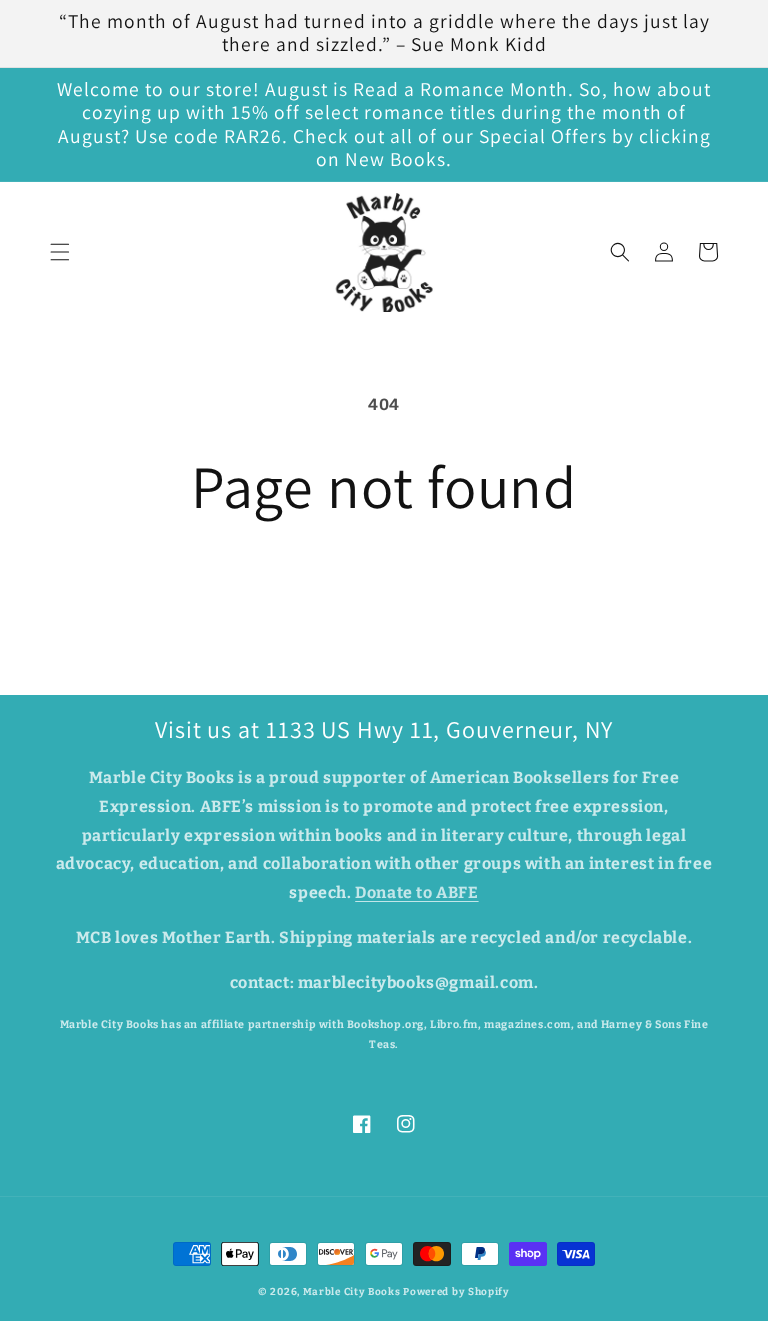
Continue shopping (384, 586)
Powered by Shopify (456, 1292)
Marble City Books (352, 1292)
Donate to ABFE (416, 892)
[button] (60, 252)
